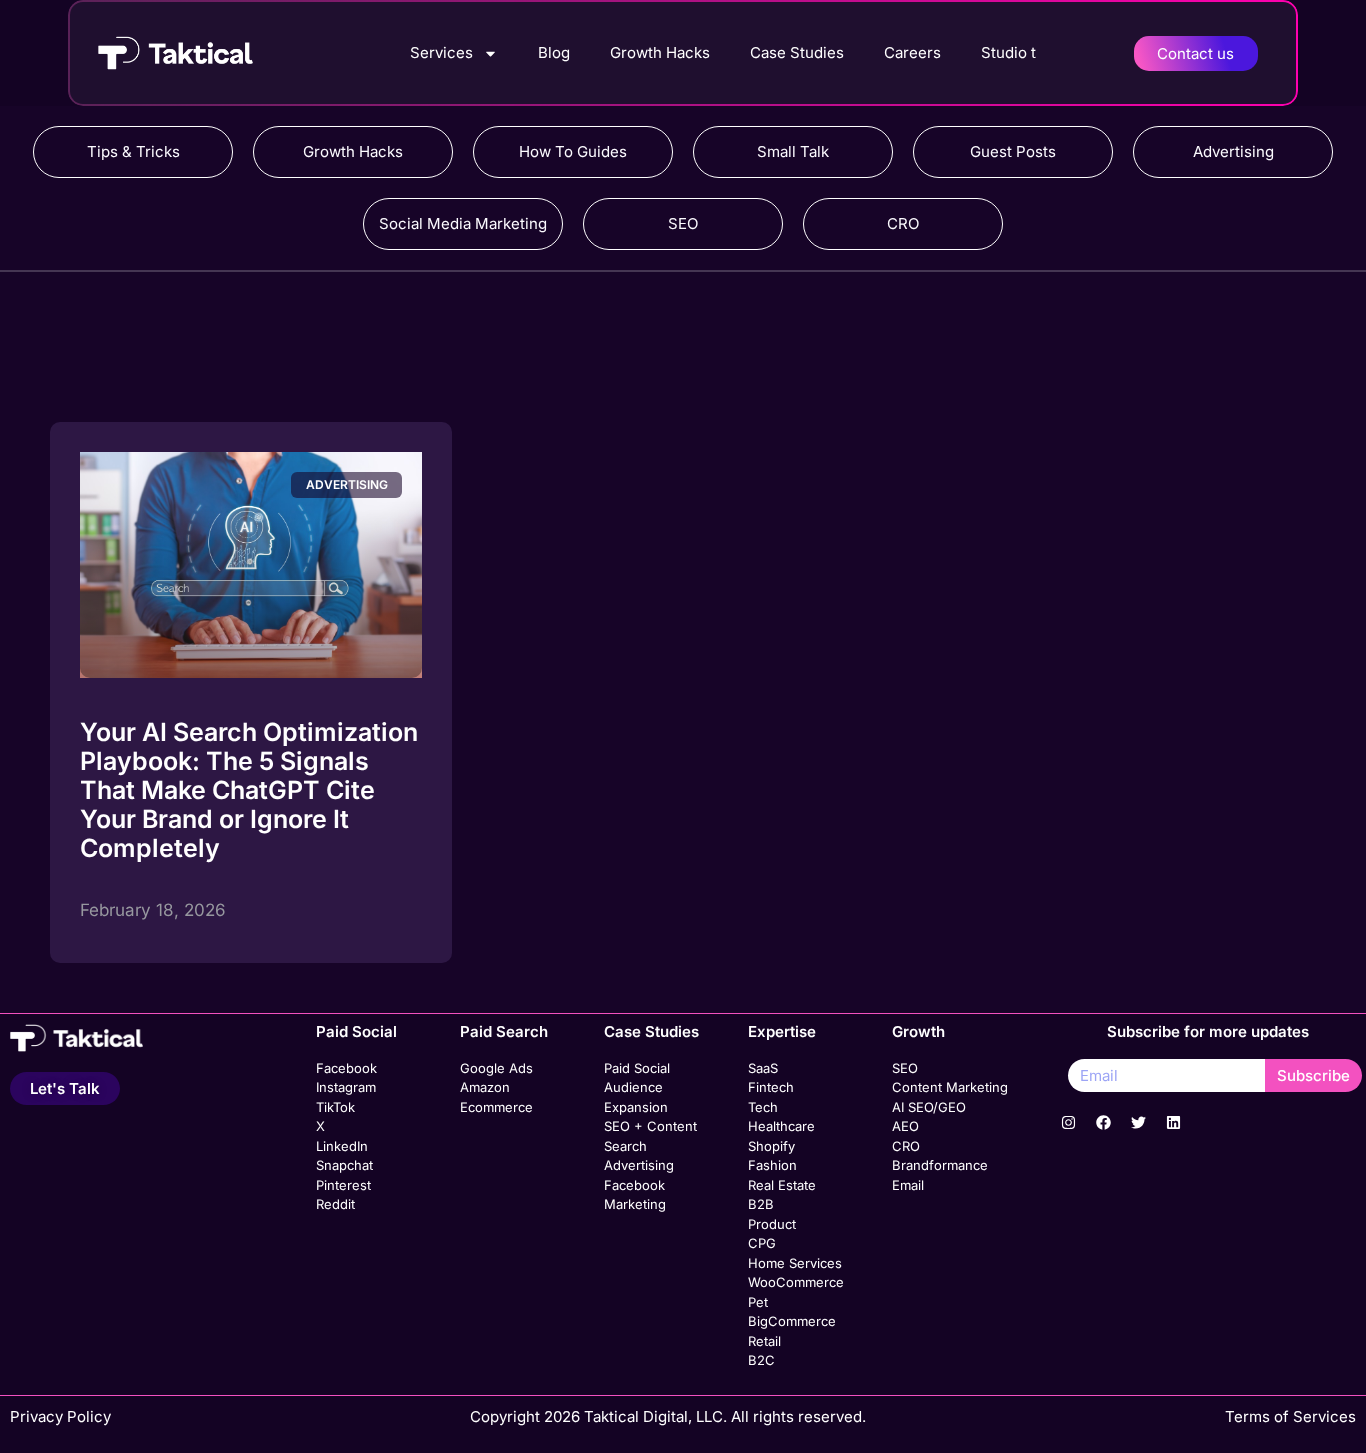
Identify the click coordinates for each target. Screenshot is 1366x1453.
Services (441, 52)
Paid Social (356, 1031)
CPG (762, 1243)
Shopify (771, 1146)
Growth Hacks (660, 52)
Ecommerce (496, 1107)
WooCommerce (796, 1282)
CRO (903, 223)
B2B (761, 1204)
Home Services (795, 1263)
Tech (763, 1107)
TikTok (335, 1107)
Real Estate (782, 1185)
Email (908, 1185)
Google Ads (496, 1068)
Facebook (346, 1068)
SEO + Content (650, 1126)
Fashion (772, 1165)
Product (772, 1224)
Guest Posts (1013, 151)
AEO (905, 1126)
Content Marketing (950, 1087)
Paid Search (504, 1031)
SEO (683, 223)
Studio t (1008, 52)
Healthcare (781, 1126)
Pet (758, 1302)
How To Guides (573, 151)
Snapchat (344, 1165)
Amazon (485, 1087)
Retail (764, 1341)
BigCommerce (792, 1321)
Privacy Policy (60, 1416)
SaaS (763, 1068)
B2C (761, 1360)
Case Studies (797, 52)
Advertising (1233, 151)
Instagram (346, 1087)
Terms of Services (1290, 1416)
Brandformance (940, 1165)
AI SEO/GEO (929, 1107)
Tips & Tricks (133, 151)
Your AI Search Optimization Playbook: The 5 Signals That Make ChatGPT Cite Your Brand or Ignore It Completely (249, 790)
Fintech (771, 1087)
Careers (912, 52)
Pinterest (343, 1185)
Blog (554, 52)
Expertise (782, 1031)
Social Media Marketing (463, 223)
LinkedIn (342, 1146)
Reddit (335, 1204)
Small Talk (793, 151)
